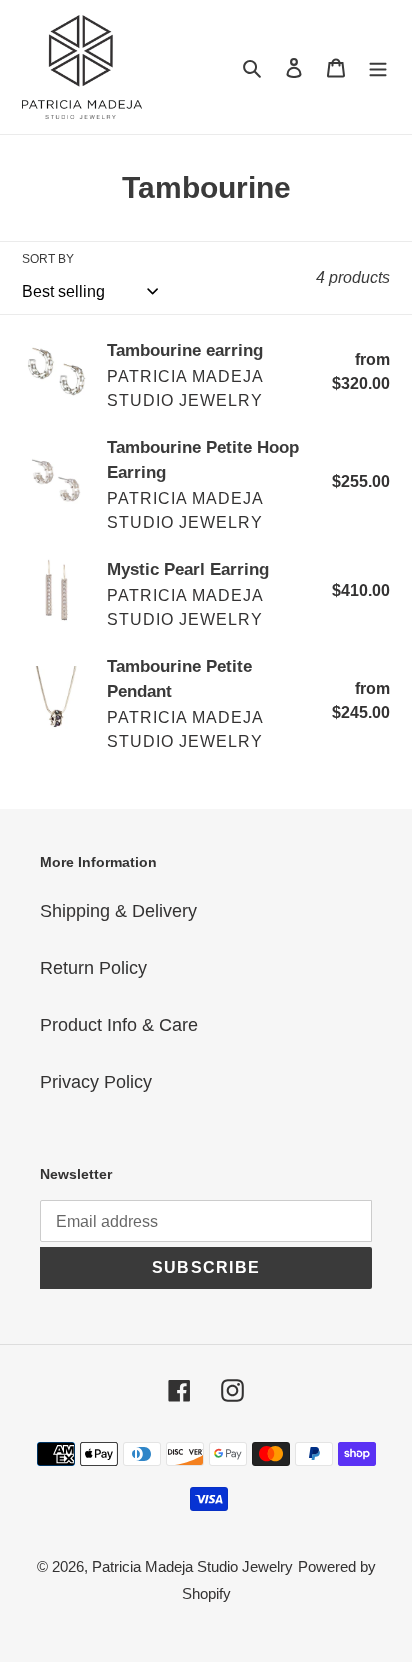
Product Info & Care (119, 1025)
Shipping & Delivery (118, 911)
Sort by (48, 259)
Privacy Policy (96, 1082)
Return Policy (93, 968)
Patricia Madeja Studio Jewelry (192, 1566)
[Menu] (378, 67)
